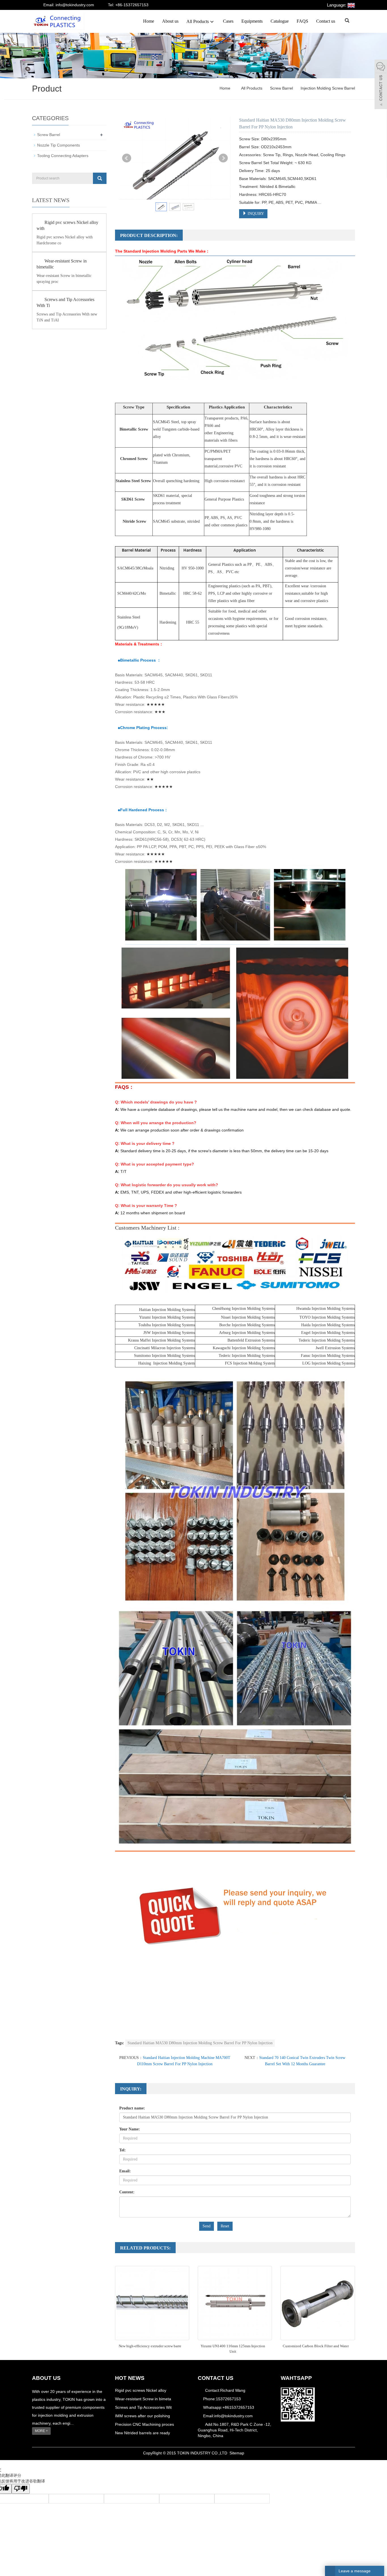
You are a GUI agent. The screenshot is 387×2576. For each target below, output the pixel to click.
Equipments (252, 21)
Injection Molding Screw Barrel (327, 88)
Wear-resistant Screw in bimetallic (62, 264)
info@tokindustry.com (233, 2416)
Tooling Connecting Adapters (63, 156)
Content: (127, 2192)
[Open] (381, 85)
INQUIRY (255, 214)
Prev (127, 158)
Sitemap (237, 2453)
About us (170, 21)
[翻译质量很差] (21, 2489)
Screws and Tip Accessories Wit (143, 2407)
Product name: (132, 2108)
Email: (125, 2171)
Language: (337, 5)
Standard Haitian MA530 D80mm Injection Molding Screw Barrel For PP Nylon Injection (200, 2043)
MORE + (41, 2431)
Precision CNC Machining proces (144, 2424)
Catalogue (280, 21)
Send (207, 2226)
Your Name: (130, 2129)
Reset (225, 2226)
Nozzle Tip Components (59, 145)
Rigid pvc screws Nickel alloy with (67, 225)
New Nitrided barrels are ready (143, 2433)
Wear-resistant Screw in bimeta (143, 2399)
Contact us (326, 21)
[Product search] (100, 178)
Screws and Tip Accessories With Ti (65, 302)
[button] (212, 21)
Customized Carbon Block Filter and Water (316, 2346)
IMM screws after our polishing (143, 2416)
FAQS (302, 21)
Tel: (123, 2150)
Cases (228, 21)
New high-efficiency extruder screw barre (150, 2346)
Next (223, 158)
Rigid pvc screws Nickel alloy (141, 2390)
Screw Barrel (281, 88)
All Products (198, 21)
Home (149, 21)
